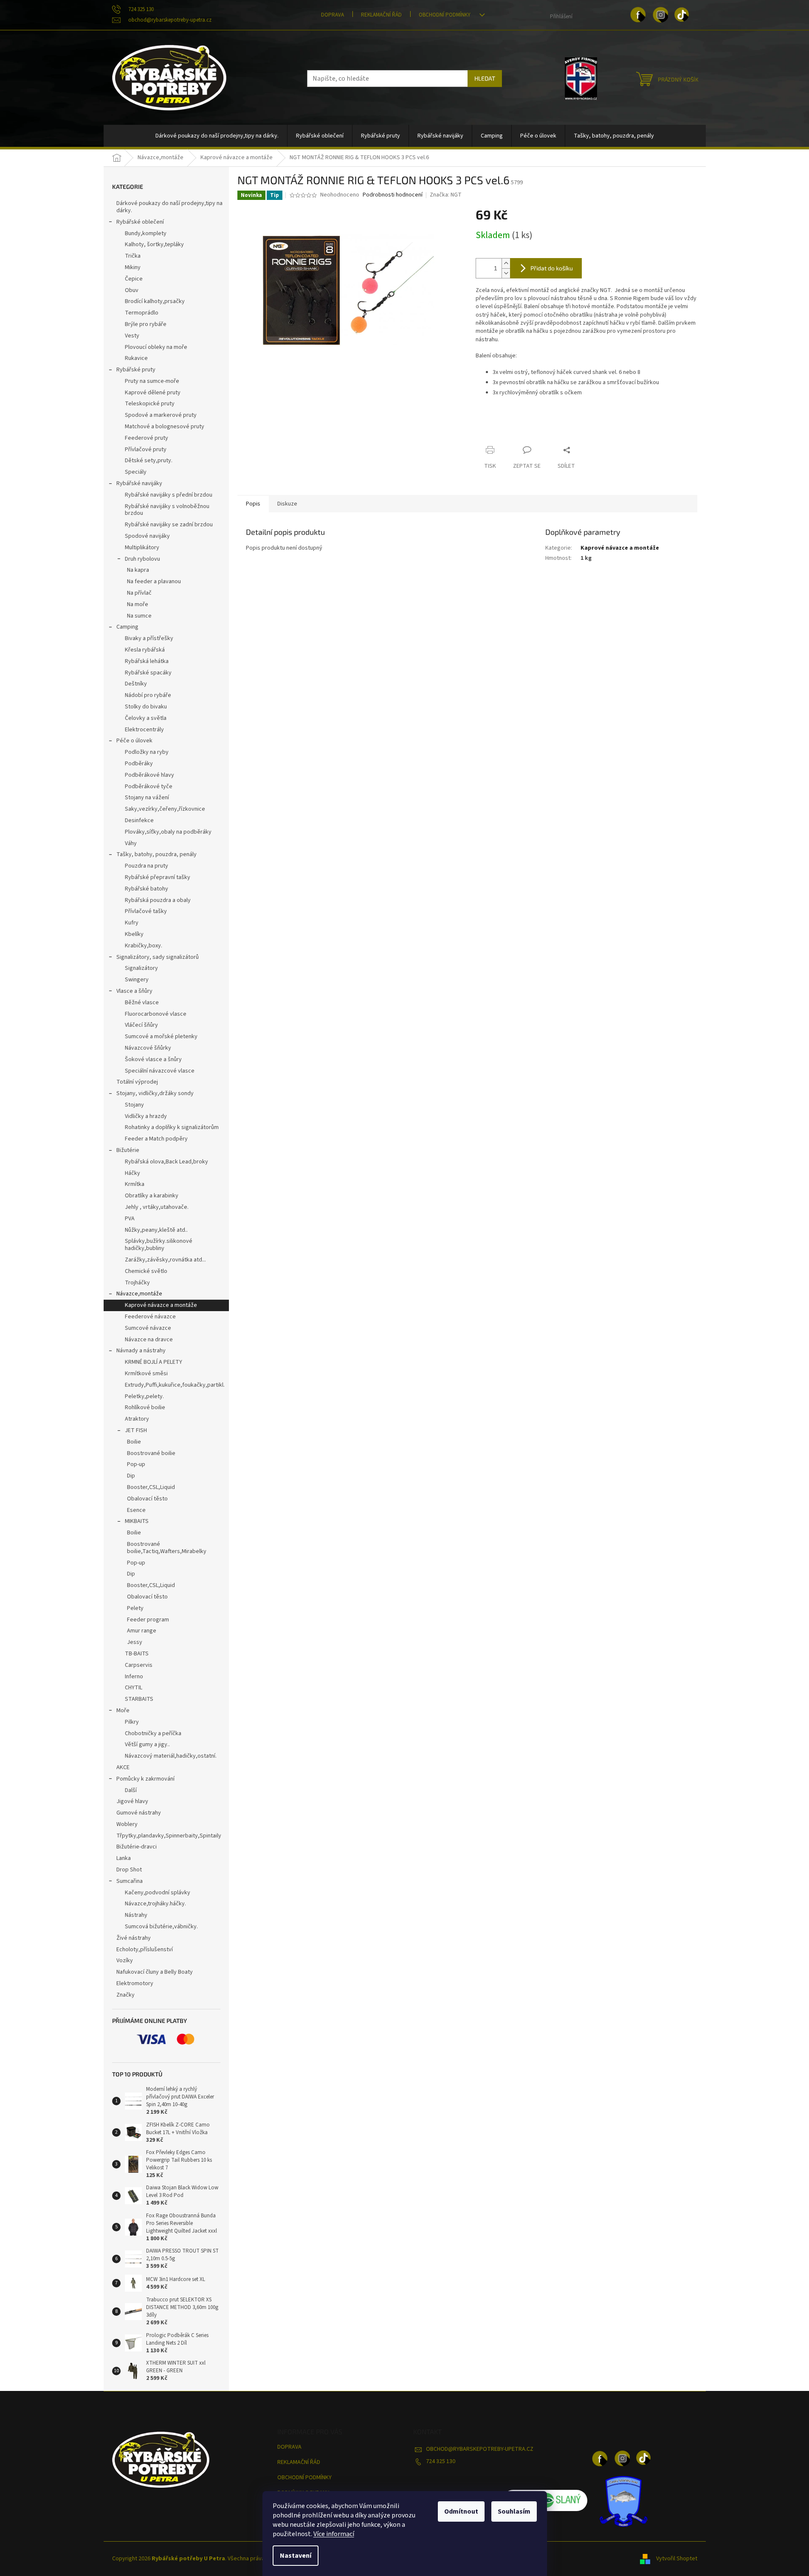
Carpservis (139, 1665)
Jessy (135, 1642)
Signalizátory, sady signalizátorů (158, 957)
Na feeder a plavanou (154, 581)
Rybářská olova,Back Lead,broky (166, 1162)
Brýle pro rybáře (146, 324)
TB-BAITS (137, 1654)
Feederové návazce (150, 1317)
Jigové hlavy (132, 1801)
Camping (127, 627)
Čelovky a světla (146, 718)
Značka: (446, 195)
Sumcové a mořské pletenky (161, 1037)
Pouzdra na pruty (147, 866)
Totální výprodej (137, 1082)
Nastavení (296, 2556)
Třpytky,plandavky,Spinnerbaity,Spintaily (169, 1836)
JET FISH (136, 1430)
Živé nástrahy (134, 1938)
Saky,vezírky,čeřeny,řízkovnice (165, 809)
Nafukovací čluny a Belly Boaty (155, 1972)
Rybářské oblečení (140, 222)
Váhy (131, 843)
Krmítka (135, 1184)
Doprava (333, 15)
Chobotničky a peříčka (153, 1733)
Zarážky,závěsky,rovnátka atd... (165, 1260)
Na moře (138, 604)
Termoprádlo (142, 313)
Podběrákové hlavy (149, 775)
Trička (133, 256)
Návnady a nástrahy (141, 1351)
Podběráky (139, 764)
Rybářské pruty (136, 370)
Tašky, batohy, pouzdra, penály (156, 854)
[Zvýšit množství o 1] (506, 263)
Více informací (334, 2534)
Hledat (485, 78)
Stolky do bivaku (146, 707)
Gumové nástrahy (139, 1813)
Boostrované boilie (151, 1453)
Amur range (142, 1631)
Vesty (132, 336)
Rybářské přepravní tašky (158, 877)
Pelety (135, 1608)
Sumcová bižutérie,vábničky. (161, 1927)
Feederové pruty (147, 438)
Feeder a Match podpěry (156, 1139)
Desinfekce (139, 820)
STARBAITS (139, 1699)
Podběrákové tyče (149, 787)
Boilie (134, 1442)
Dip (131, 1476)
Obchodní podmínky (445, 15)
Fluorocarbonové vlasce (156, 1014)
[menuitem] (217, 136)
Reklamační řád (381, 15)
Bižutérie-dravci (137, 1847)
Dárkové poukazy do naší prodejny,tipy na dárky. (169, 207)
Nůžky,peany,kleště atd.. (156, 1230)
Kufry (132, 923)
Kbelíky (134, 934)
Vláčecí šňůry (141, 1025)
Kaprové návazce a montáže (161, 1305)
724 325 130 (441, 2461)
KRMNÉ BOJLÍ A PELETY (154, 1362)
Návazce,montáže (139, 1294)
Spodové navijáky (147, 536)
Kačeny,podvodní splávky (158, 1893)
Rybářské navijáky (139, 483)
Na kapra (138, 570)
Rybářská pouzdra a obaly (158, 900)
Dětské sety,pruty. (149, 461)
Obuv (132, 290)
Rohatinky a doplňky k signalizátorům (172, 1127)
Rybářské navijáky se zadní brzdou (169, 525)
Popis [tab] (253, 504)
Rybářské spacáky (148, 673)
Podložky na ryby (147, 752)
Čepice (134, 279)
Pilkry (132, 1722)
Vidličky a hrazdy (146, 1116)
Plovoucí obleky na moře (156, 347)
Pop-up (136, 1464)
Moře (123, 1711)
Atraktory (137, 1419)
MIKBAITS (137, 1521)
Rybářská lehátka (147, 661)
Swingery (137, 980)
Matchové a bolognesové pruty (165, 427)
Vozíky (125, 1961)
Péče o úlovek (134, 741)
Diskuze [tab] (287, 504)
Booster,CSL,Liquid (151, 1487)
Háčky (132, 1173)
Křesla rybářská (145, 650)
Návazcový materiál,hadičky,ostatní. (171, 1756)
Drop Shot (129, 1870)
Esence (136, 1510)
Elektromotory (135, 1983)
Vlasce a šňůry (134, 991)
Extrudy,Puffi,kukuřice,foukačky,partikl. (175, 1385)
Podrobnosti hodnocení (393, 195)
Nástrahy (136, 1915)
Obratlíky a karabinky (152, 1196)
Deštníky (136, 684)
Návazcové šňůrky (148, 1048)
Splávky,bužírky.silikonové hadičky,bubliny (159, 1245)
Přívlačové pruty (146, 449)
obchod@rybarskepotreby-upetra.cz (480, 2449)
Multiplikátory (142, 548)
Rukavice (136, 358)
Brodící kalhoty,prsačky (155, 301)
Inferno (134, 1677)
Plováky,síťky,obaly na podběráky (168, 832)
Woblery (127, 1824)
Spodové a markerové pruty (161, 415)
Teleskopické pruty (150, 404)
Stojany (134, 1105)
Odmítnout (461, 2511)
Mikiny (133, 267)
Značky (125, 1995)
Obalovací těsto (147, 1499)
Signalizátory (141, 968)
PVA (130, 1219)
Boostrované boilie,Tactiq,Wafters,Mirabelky (167, 1548)
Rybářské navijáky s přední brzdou (169, 495)
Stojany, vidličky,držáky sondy (155, 1093)
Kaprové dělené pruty (153, 393)
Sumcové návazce (148, 1328)
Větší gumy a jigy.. (147, 1744)
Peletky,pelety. (144, 1396)
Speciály (136, 472)
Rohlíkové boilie (145, 1407)
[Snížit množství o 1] (506, 273)
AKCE (123, 1767)
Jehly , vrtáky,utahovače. (157, 1207)
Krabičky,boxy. (144, 946)
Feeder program (148, 1620)
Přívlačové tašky (146, 911)
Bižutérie (128, 1150)
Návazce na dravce (149, 1340)
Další (131, 1790)
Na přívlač (139, 593)
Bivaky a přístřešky (149, 638)
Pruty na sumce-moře (152, 381)
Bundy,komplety (146, 233)
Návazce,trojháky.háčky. (155, 1904)
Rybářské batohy (147, 889)
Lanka (124, 1858)
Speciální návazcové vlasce (160, 1071)
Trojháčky (137, 1283)
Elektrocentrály (144, 730)
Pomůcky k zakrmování (145, 1779)
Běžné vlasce (142, 1003)
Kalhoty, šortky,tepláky (154, 244)
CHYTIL (134, 1688)
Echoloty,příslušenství (145, 1950)
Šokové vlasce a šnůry (153, 1059)
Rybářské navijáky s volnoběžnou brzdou (167, 510)
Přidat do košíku (552, 268)
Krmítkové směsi (146, 1374)
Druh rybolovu (142, 559)
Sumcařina (130, 1881)
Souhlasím (514, 2511)
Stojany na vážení (147, 798)
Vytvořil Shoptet (677, 2559)
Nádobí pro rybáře (148, 695)
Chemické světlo (146, 1271)
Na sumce (139, 616)
